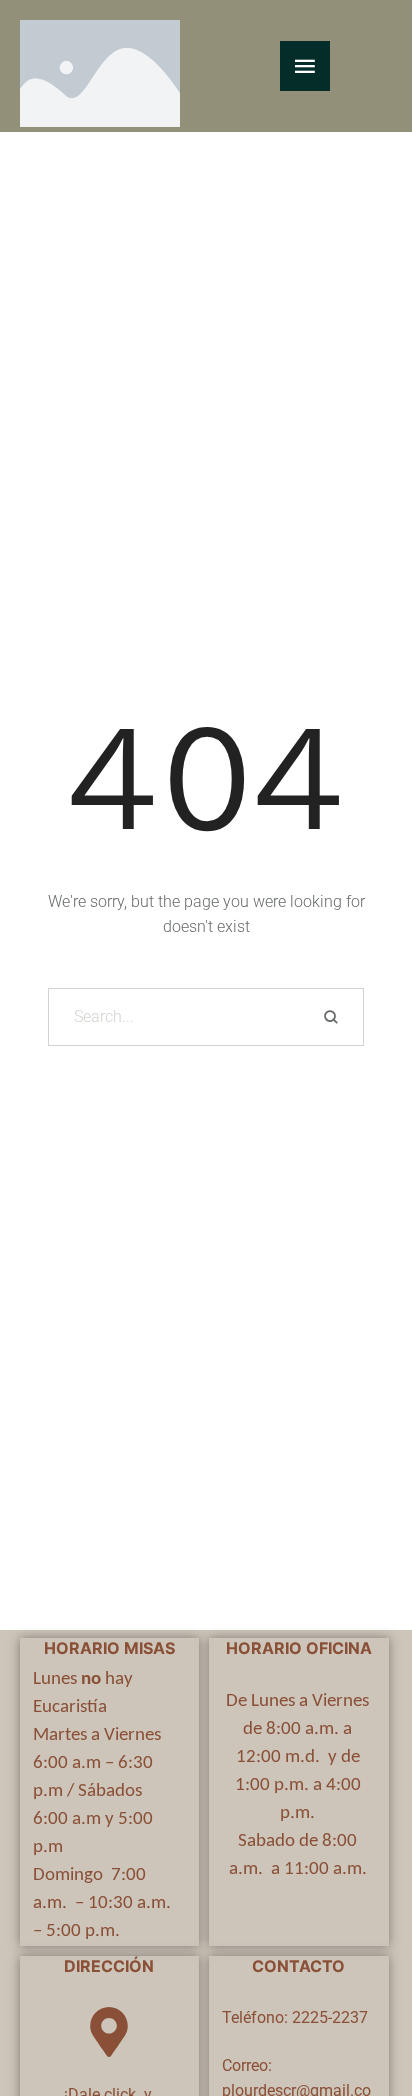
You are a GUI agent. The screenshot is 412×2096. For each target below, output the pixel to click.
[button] (357, 2011)
